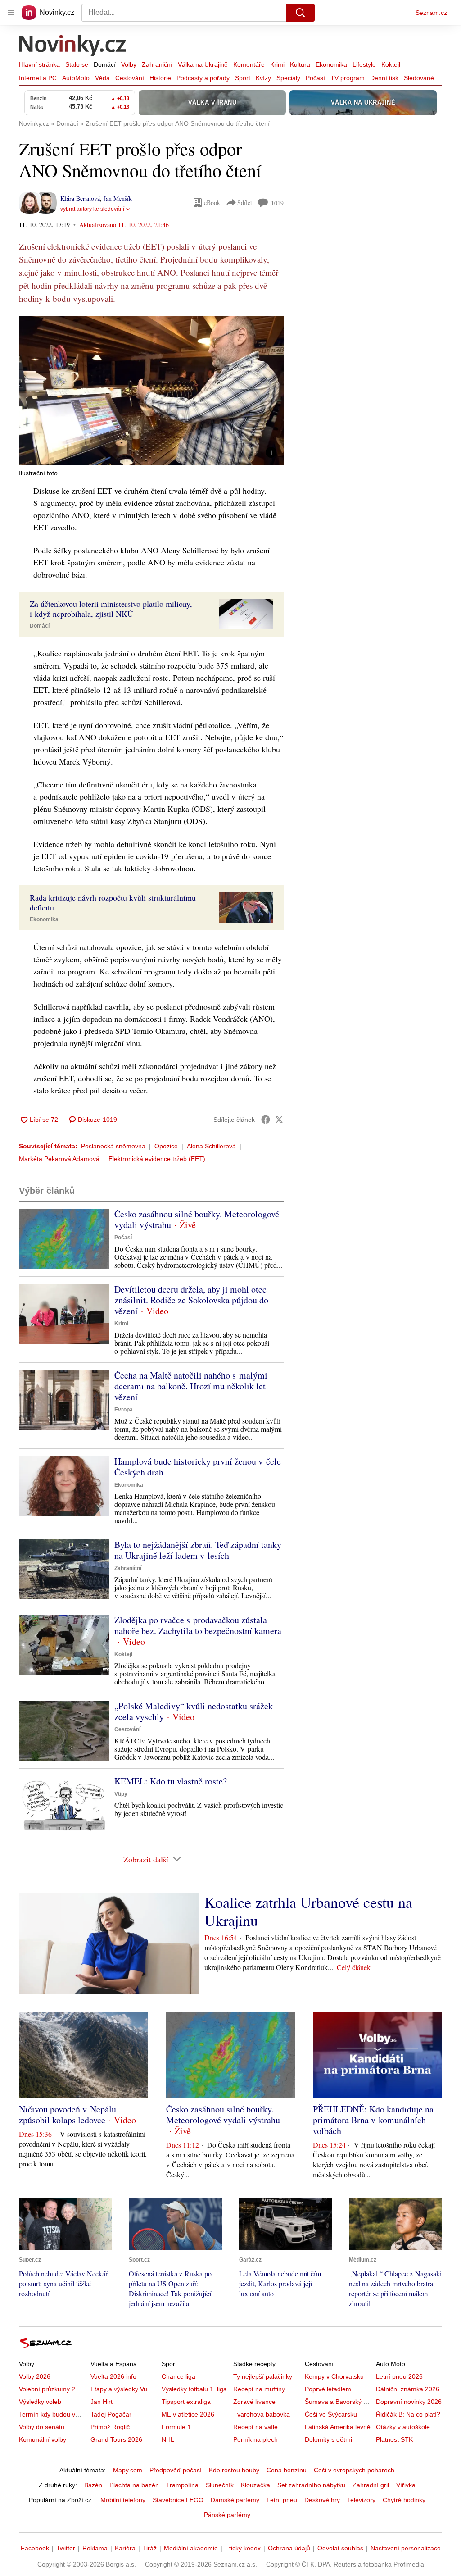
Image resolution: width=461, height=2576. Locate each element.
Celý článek (354, 1967)
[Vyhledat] (300, 13)
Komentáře (249, 64)
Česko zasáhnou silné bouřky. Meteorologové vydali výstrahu (197, 1219)
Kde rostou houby (234, 2470)
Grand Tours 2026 (116, 2439)
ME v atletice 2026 (188, 2414)
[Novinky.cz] (73, 46)
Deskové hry (322, 2500)
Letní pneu (282, 2500)
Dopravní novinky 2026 (409, 2402)
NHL (168, 2439)
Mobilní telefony (123, 2500)
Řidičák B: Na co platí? (408, 2414)
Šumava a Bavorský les (338, 2402)
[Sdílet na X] (279, 1120)
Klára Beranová (80, 198)
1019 (277, 203)
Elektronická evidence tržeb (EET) (157, 1159)
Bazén (93, 2485)
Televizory (361, 2500)
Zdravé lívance (254, 2402)
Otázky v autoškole (403, 2427)
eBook (212, 203)
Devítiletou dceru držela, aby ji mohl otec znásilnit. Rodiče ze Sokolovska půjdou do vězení (191, 1300)
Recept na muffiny (259, 2389)
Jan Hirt (102, 2402)
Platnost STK (394, 2439)
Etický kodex (243, 2548)
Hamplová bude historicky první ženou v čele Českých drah (198, 1467)
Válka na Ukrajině (203, 64)
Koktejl (391, 64)
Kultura (300, 64)
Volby (129, 64)
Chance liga (179, 2376)
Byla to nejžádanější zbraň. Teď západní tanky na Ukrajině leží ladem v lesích (198, 1550)
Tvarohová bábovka (262, 2414)
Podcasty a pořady (203, 78)
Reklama (95, 2548)
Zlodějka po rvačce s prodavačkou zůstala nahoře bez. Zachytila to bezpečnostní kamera (198, 1625)
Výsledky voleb (40, 2402)
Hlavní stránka (39, 64)
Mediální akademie (191, 2548)
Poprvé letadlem (328, 2389)
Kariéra (125, 2548)
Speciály (288, 78)
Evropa (124, 1410)
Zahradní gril (371, 2485)
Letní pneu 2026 (399, 2376)
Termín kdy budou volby (53, 2414)
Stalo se (77, 64)
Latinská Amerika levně (338, 2427)
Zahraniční (157, 64)
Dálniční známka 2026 (408, 2389)
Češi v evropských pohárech (354, 2470)
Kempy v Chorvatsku (334, 2376)
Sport (243, 78)
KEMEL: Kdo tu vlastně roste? (171, 1781)
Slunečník (220, 2485)
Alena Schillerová (211, 1146)
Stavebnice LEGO (178, 2500)
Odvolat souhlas (340, 2548)
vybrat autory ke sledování (92, 209)
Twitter (66, 2548)
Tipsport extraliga (186, 2402)
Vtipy (121, 1794)
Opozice (166, 1146)
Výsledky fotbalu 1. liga (194, 2389)
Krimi (277, 64)
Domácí (105, 64)
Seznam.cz (431, 13)
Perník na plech (255, 2439)
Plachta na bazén (134, 2485)
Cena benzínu (287, 2470)
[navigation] (11, 13)
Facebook (35, 2548)
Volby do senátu (42, 2427)
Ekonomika (331, 64)
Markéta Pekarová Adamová (59, 1159)
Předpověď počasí (176, 2470)
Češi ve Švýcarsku (331, 2414)
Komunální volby (43, 2439)
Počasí (315, 78)
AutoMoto (76, 78)
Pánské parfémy (227, 2515)
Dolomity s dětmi (328, 2439)
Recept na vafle (255, 2427)
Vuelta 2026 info (113, 2376)
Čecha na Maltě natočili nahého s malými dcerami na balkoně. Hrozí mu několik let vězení (191, 1386)
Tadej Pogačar (111, 2414)
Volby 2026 (35, 2376)
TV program (348, 78)
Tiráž (150, 2548)
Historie (160, 78)
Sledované (419, 78)
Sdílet (245, 203)
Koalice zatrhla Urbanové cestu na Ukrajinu (308, 1911)
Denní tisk (384, 78)
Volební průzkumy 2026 (52, 2389)
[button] (151, 390)
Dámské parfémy (235, 2500)
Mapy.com (128, 2470)
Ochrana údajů (289, 2548)
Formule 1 (176, 2427)
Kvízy (263, 78)
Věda (102, 78)
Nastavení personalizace (406, 2548)
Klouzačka (255, 2485)
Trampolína (182, 2485)
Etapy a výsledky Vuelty (124, 2389)
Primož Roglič (110, 2427)
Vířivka (406, 2485)
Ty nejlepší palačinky (263, 2376)
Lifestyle (364, 64)
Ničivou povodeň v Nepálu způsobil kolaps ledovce (68, 2114)
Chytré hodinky (404, 2500)
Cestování (130, 78)
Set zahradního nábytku (311, 2485)
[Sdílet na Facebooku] (266, 1120)
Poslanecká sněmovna (113, 1146)
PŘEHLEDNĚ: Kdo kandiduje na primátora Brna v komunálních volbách (373, 2120)
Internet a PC (38, 78)
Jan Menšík (118, 198)
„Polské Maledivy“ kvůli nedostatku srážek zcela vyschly (194, 1711)
